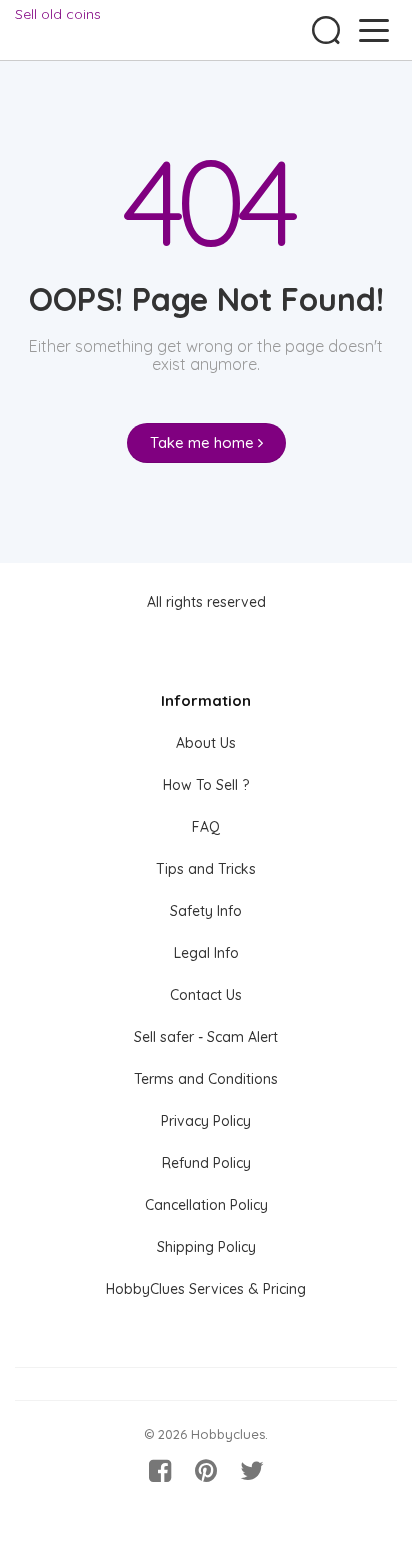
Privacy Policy (206, 1121)
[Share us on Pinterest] (206, 1471)
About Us (206, 743)
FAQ (206, 827)
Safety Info (206, 911)
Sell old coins (58, 14)
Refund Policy (206, 1163)
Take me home (204, 442)
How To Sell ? (206, 785)
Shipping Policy (206, 1247)
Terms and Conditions (206, 1079)
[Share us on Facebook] (160, 1471)
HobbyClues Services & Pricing (206, 1289)
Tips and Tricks (206, 869)
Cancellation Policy (206, 1205)
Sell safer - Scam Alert (206, 1037)
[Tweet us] (252, 1471)
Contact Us (206, 995)
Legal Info (206, 953)
